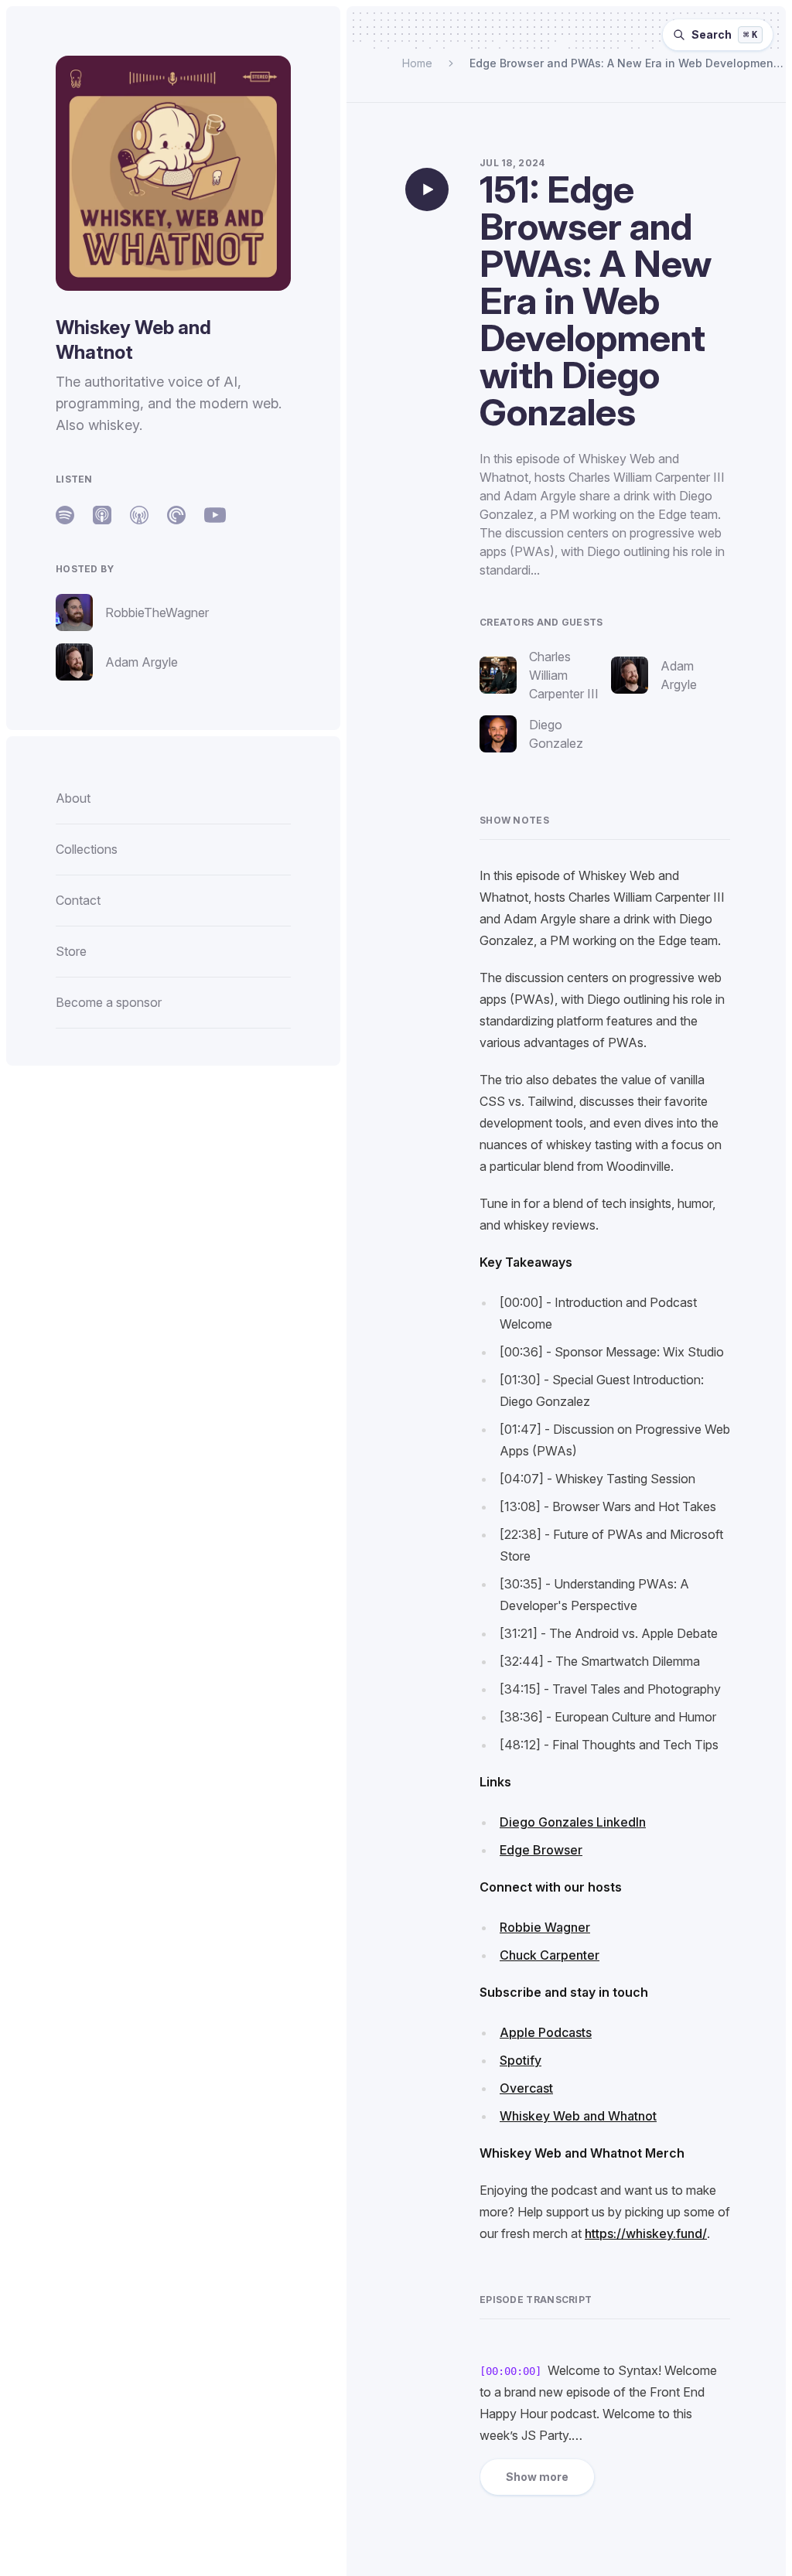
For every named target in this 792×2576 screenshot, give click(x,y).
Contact (78, 900)
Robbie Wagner (545, 1927)
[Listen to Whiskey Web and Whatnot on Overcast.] (139, 515)
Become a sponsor (109, 1002)
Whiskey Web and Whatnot (578, 2116)
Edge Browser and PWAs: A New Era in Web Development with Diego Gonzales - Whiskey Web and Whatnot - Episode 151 (623, 64)
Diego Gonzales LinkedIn (573, 1822)
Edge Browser (541, 1850)
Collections (87, 849)
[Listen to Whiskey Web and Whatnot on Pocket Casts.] (176, 515)
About (73, 798)
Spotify (521, 2060)
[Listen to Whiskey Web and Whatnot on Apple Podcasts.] (102, 515)
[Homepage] (173, 173)
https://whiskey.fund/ (646, 2233)
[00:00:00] (510, 2371)
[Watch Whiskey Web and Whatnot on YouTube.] (215, 515)
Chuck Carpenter (550, 1955)
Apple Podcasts (546, 2032)
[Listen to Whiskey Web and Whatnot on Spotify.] (65, 515)
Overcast (526, 2088)
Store (71, 951)
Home (417, 63)
